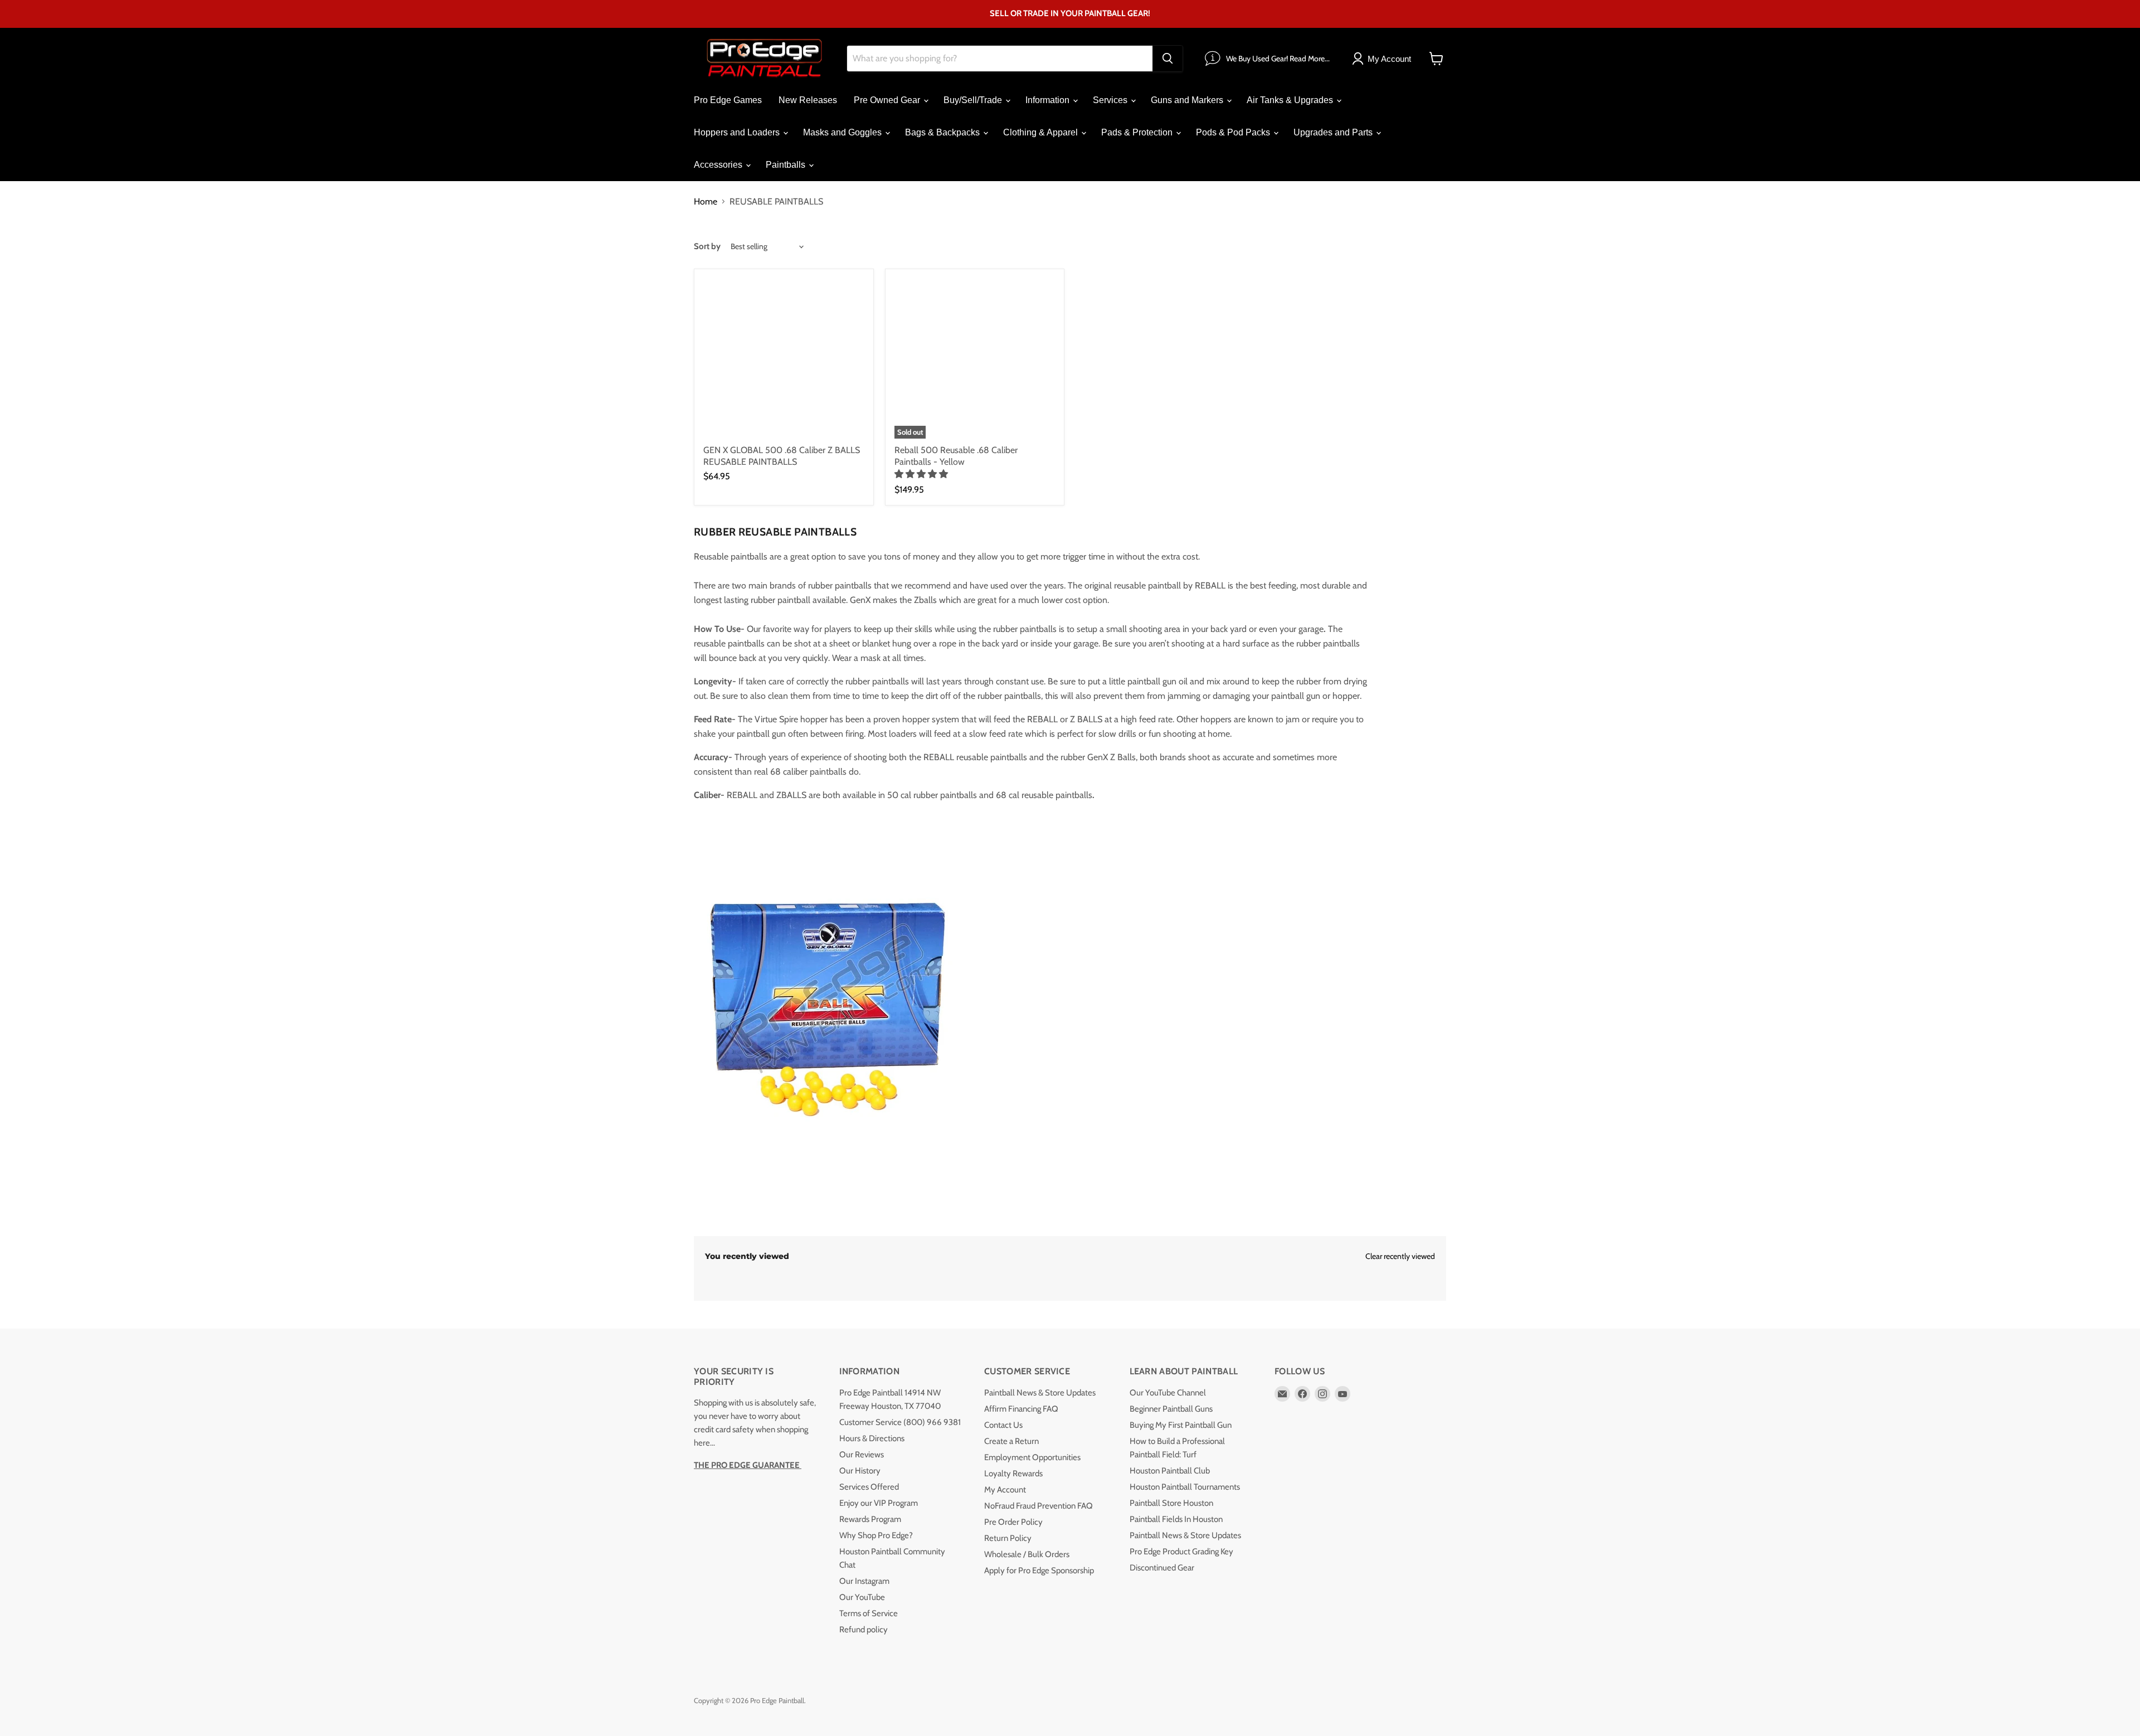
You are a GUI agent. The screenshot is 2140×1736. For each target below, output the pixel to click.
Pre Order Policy (1013, 1522)
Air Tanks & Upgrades (1291, 100)
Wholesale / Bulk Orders (1027, 1554)
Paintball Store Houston (1171, 1503)
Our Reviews (862, 1455)
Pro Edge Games (728, 100)
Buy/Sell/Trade (974, 100)
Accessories (719, 165)
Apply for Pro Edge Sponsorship (1039, 1570)
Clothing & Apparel (1042, 132)
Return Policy (1008, 1538)
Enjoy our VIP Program (879, 1503)
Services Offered (869, 1487)
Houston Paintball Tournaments (1185, 1487)
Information (1049, 100)
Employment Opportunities (1032, 1457)
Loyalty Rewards (1013, 1474)
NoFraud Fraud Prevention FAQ (1039, 1506)
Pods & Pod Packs (1234, 132)
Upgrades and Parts (1334, 132)
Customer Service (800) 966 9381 (900, 1422)
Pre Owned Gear (888, 100)
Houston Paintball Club (1170, 1471)
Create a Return (1011, 1441)
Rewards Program (870, 1519)
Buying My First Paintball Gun (1181, 1425)
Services (1111, 100)
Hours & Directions (872, 1438)
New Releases (808, 100)
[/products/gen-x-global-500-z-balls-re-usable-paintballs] (784, 359)
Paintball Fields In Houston (1176, 1519)
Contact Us (1003, 1425)
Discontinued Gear (1162, 1568)
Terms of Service (869, 1613)
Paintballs (787, 165)
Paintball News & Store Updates (1040, 1393)
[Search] (1168, 59)
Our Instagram (864, 1581)
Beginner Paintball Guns (1171, 1409)
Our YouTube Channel (1168, 1393)
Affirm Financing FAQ (1021, 1409)
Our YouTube (862, 1597)
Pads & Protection (1138, 132)
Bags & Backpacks (943, 132)
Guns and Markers (1188, 100)
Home (706, 202)
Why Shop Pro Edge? (876, 1535)
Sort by (707, 247)
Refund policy (864, 1630)
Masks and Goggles (843, 132)
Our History (860, 1471)
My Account (1005, 1490)
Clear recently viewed (1400, 1256)
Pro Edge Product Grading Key (1181, 1552)
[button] (922, 474)
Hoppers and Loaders (738, 132)
